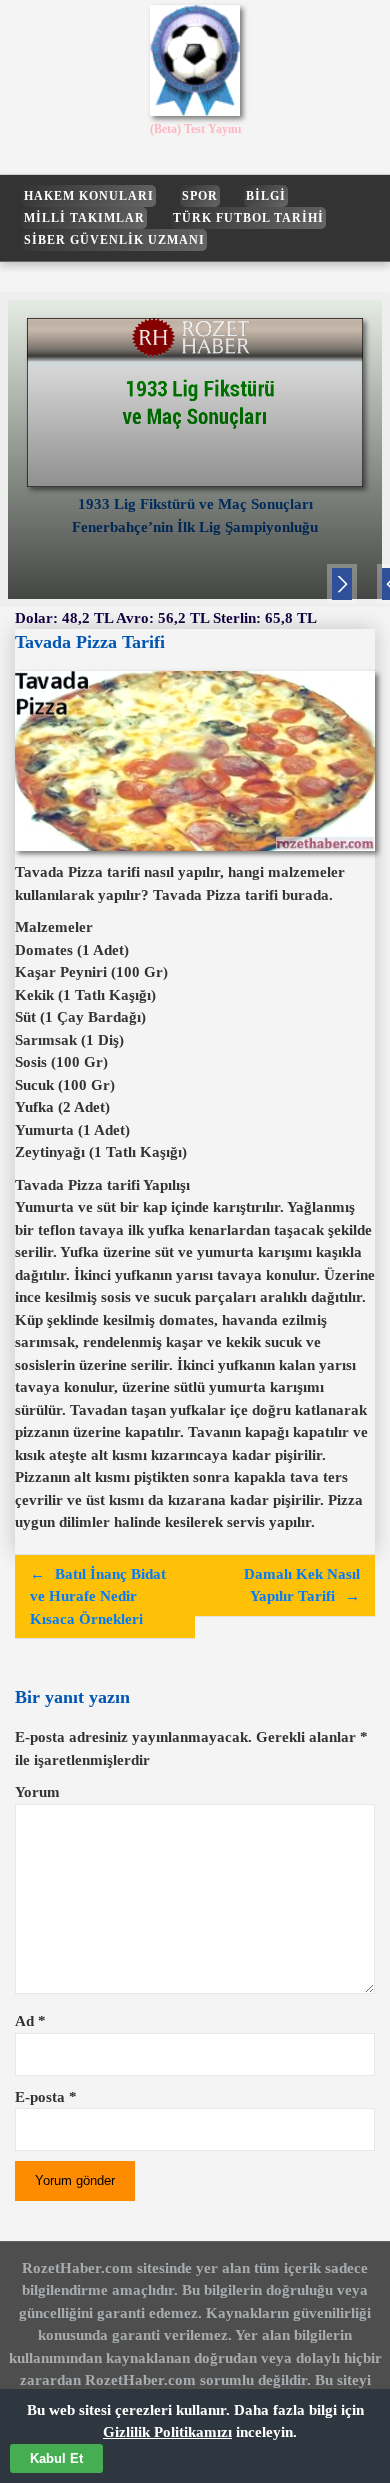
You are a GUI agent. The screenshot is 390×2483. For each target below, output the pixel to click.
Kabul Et (56, 2458)
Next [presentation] (342, 587)
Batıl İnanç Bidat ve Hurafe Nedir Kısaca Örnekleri (98, 1596)
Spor (200, 196)
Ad (30, 2021)
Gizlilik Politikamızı (167, 2432)
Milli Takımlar (84, 218)
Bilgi (266, 196)
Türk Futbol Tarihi (248, 218)
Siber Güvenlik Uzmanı (114, 240)
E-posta (46, 2097)
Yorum (37, 1792)
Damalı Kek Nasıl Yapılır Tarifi (302, 1585)
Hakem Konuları (89, 196)
